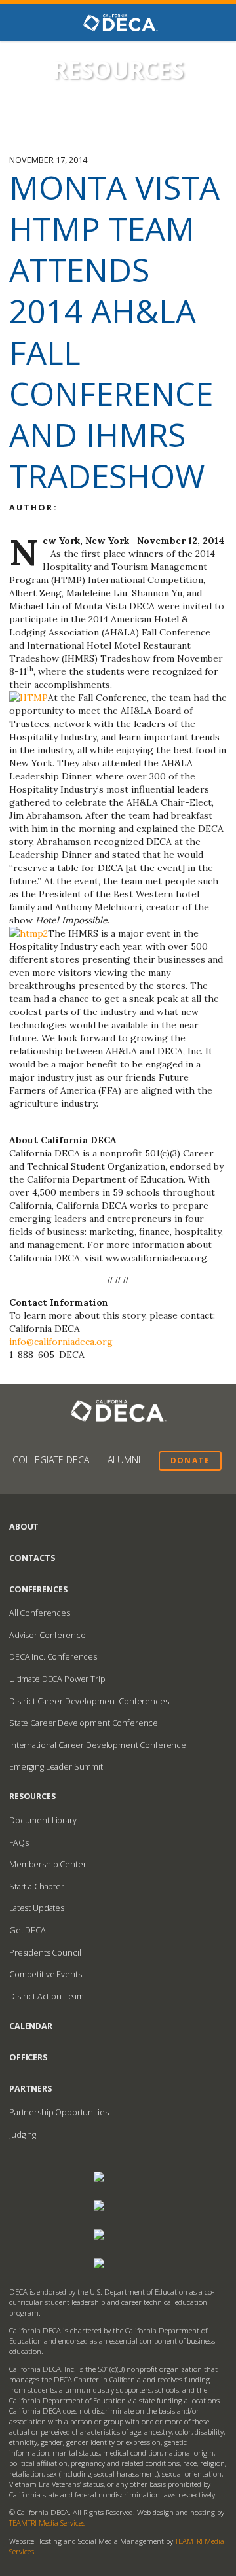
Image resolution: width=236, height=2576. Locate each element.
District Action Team (47, 1996)
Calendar (31, 2026)
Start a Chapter (37, 1887)
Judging (23, 2135)
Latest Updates (37, 1908)
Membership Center (48, 1864)
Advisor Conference (47, 1635)
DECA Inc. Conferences (53, 1657)
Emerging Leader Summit (56, 1767)
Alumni (124, 1460)
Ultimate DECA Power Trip (57, 1679)
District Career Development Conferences (89, 1701)
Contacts (32, 1558)
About (24, 1527)
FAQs (19, 1843)
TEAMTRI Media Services (47, 2523)
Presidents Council (45, 1953)
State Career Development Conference (84, 1723)
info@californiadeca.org (61, 1342)
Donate (190, 1460)
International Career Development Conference (98, 1745)
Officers (28, 2057)
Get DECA (28, 1930)
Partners (30, 2089)
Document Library (43, 1820)
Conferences (38, 1589)
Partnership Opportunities (59, 2112)
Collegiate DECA (51, 1460)
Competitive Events (45, 1974)
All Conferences (40, 1613)
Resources (32, 1796)
